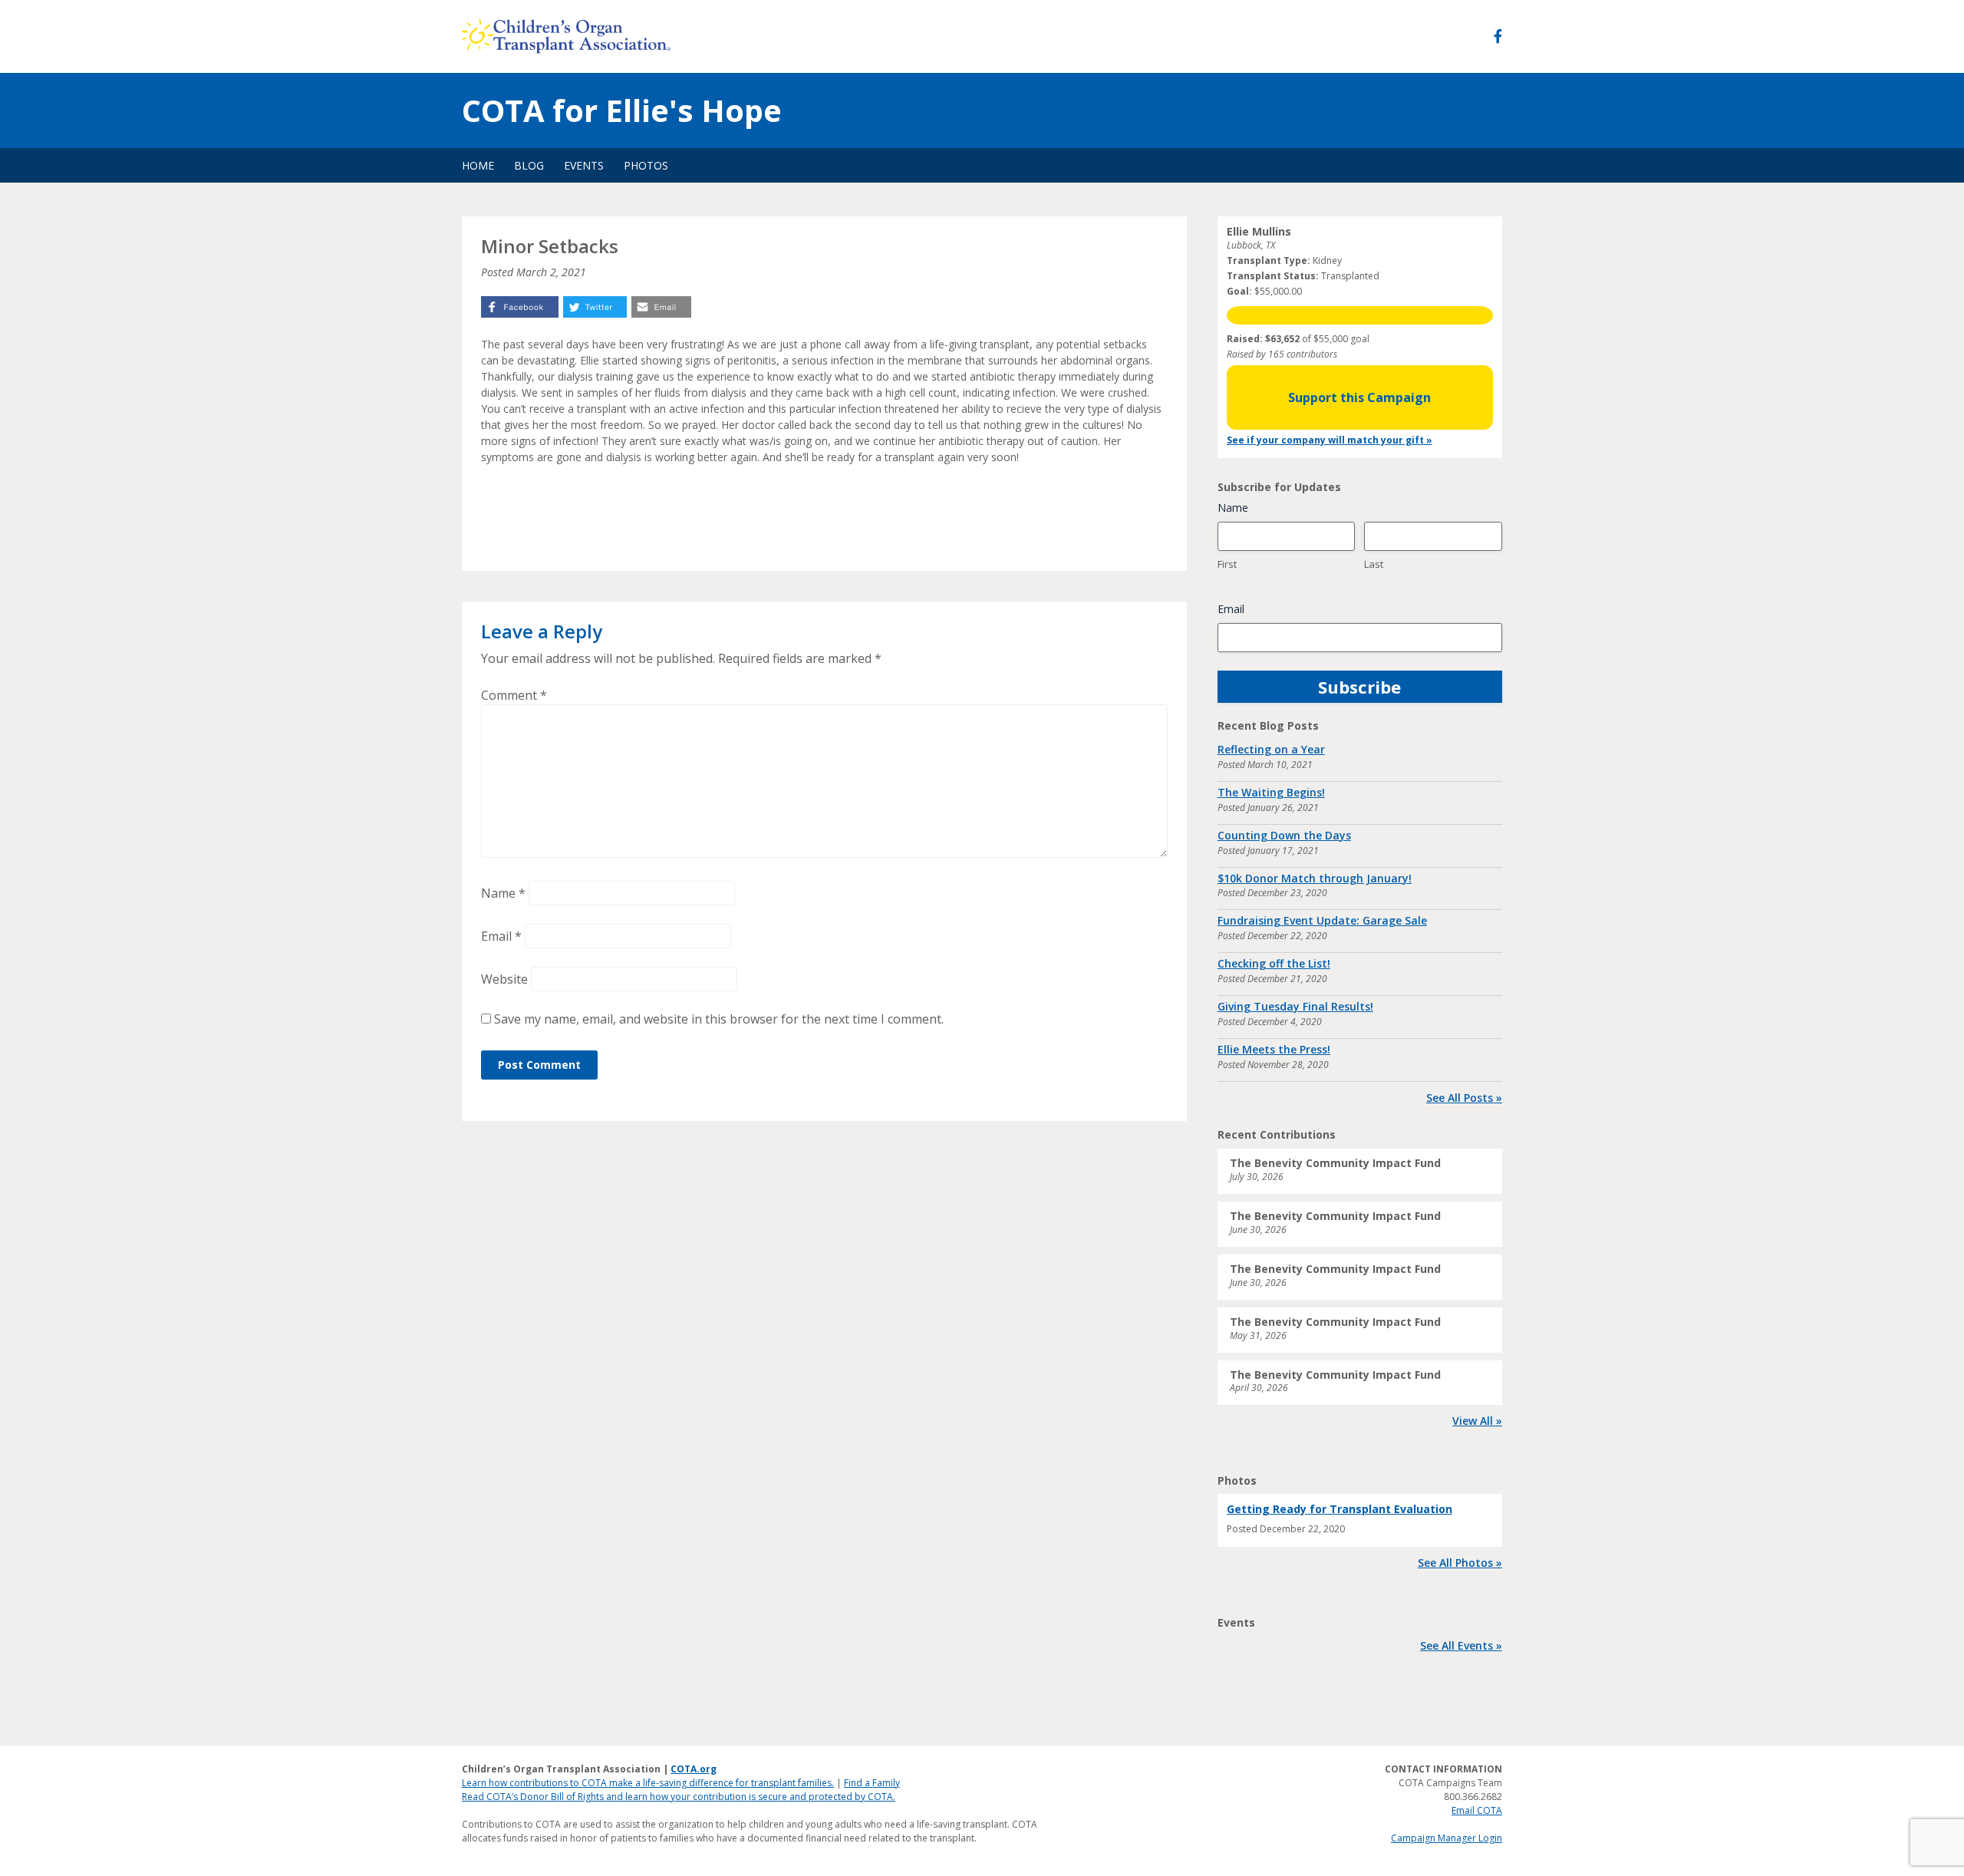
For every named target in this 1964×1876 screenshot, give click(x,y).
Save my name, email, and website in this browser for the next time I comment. (719, 1019)
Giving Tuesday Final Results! (1295, 1006)
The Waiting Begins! (1271, 792)
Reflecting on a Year (1271, 749)
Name (503, 893)
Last (1374, 564)
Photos (646, 165)
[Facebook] (1498, 36)
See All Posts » (1464, 1098)
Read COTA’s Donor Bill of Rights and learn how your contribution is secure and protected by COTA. (679, 1797)
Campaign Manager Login (1447, 1838)
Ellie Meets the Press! (1274, 1049)
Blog (529, 165)
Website (504, 979)
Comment (514, 695)
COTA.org (694, 1769)
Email (501, 936)
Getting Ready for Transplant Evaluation (1340, 1509)
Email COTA (1477, 1810)
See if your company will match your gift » (1330, 440)
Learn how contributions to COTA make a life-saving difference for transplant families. (648, 1783)
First (1227, 564)
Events (584, 165)
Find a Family (872, 1783)
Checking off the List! (1274, 963)
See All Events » (1461, 1645)
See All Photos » (1460, 1563)
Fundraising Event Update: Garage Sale (1322, 920)
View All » (1477, 1421)
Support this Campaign (1359, 397)
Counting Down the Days (1284, 835)
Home (478, 165)
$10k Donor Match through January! (1315, 878)
